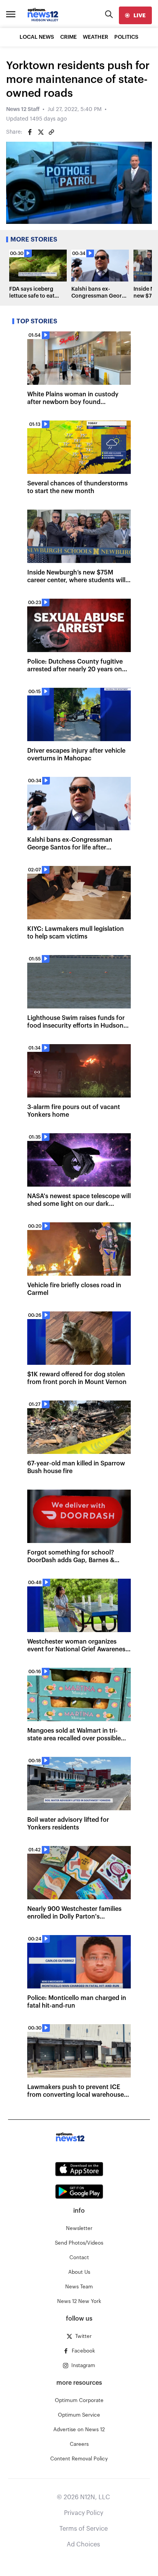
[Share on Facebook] (30, 132)
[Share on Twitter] (41, 132)
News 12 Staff (23, 109)
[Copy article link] (51, 132)
